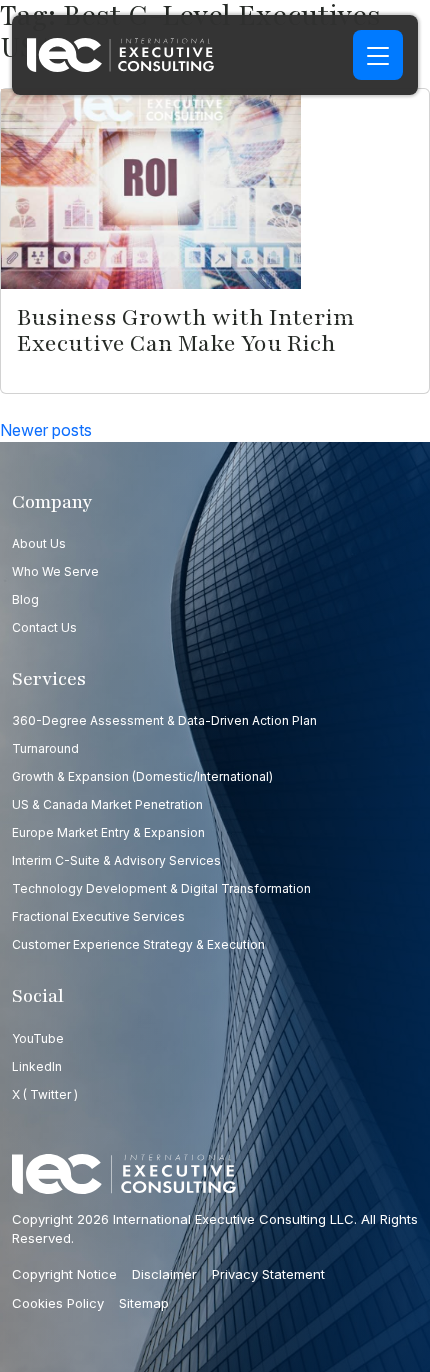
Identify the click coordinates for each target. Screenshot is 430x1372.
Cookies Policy (58, 1303)
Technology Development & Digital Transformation (161, 888)
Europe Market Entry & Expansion (108, 832)
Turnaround (45, 748)
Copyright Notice (64, 1274)
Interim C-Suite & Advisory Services (116, 860)
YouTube (38, 1038)
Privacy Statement (268, 1274)
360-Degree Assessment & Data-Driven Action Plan (164, 720)
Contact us (44, 627)
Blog (25, 599)
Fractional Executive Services (98, 916)
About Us (39, 543)
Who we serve (55, 571)
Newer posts (46, 430)
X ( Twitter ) (45, 1094)
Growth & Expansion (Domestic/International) (142, 776)
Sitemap (144, 1303)
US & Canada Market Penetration (107, 804)
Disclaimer (164, 1274)
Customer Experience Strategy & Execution (138, 944)
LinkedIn (37, 1066)
